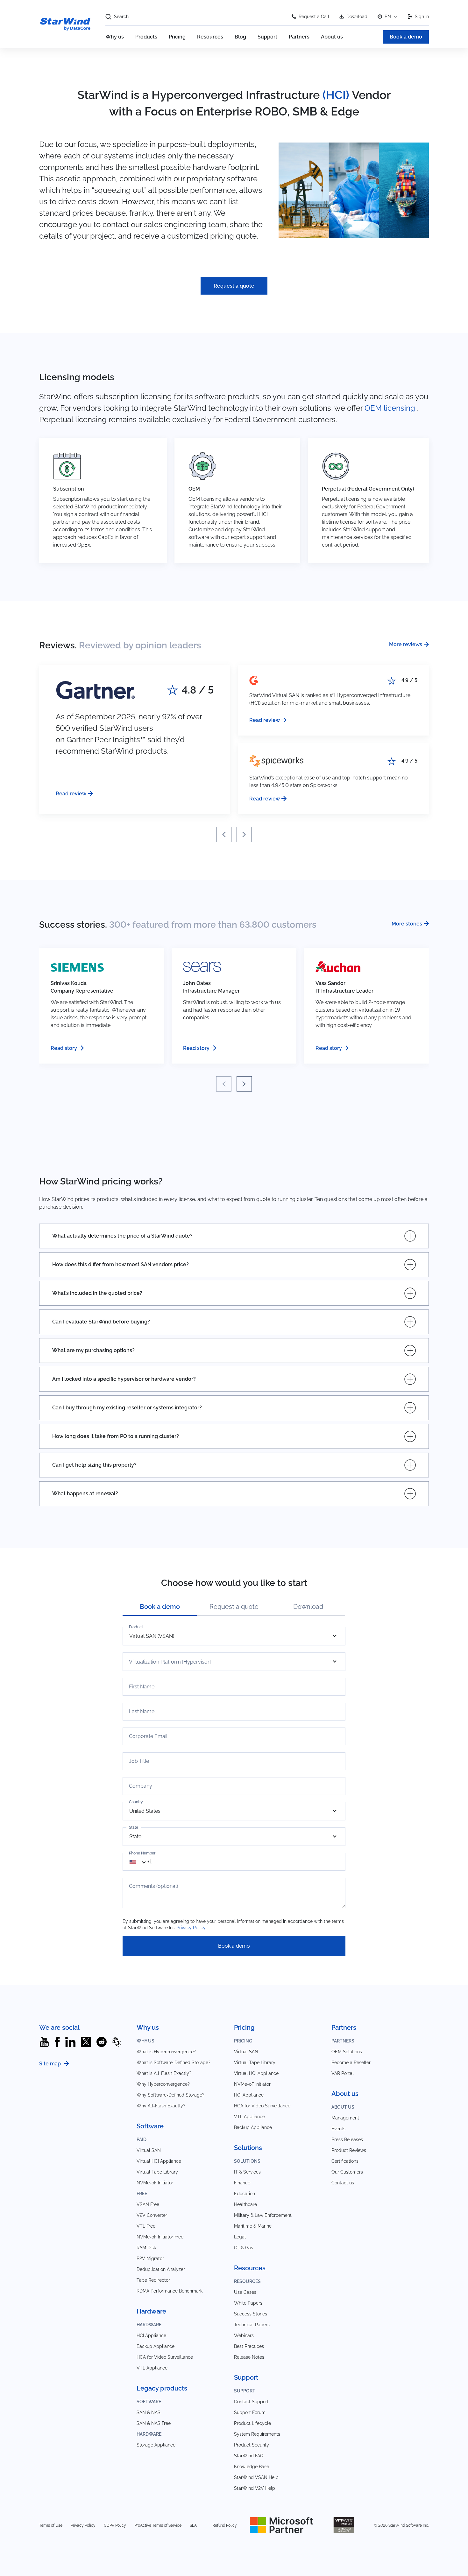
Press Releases (347, 2140)
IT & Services (247, 2172)
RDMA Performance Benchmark (170, 2291)
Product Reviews (349, 2150)
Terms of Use (51, 2525)
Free (142, 2194)
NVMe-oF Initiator (155, 2183)
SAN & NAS (149, 2412)
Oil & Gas (244, 2248)
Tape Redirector (153, 2280)
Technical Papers (252, 2325)
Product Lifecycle (252, 2423)
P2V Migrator (150, 2258)
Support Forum (250, 2412)
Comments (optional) (153, 1886)
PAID (142, 2140)
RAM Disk (146, 2248)
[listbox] (234, 1636)
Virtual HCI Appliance (159, 2161)
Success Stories (251, 2314)
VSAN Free (148, 2204)
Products (146, 37)
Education (245, 2194)
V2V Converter (152, 2215)
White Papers (248, 2303)
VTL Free (146, 2226)
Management (345, 2118)
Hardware (149, 2325)
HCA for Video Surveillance (165, 2357)
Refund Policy (225, 2525)
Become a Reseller (351, 2063)
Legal (240, 2237)
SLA (193, 2525)
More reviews (406, 644)
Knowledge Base (252, 2467)
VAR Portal (343, 2073)
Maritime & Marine (253, 2226)
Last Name (142, 1712)
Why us (115, 37)
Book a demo (406, 37)
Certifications (345, 2161)
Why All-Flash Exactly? (161, 2106)
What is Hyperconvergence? (166, 2052)
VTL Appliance (152, 2368)
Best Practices (249, 2346)
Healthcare (245, 2204)
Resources (210, 37)
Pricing (177, 37)
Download (357, 17)
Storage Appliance (156, 2445)
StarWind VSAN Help (256, 2477)
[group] (135, 739)
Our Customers (347, 2172)
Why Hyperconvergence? (163, 2084)
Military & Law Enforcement (263, 2215)
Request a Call (314, 17)
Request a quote (234, 286)
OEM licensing (390, 408)
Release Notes (249, 2357)
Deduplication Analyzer (161, 2269)
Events (338, 2129)
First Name (142, 1687)
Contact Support (251, 2402)
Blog (240, 37)
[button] (224, 834)
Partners (299, 37)
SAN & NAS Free (154, 2423)
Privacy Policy (191, 1928)
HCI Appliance (151, 2335)
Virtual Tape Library (157, 2172)
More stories (407, 924)
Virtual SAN (149, 2150)
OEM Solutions (347, 2052)
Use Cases (245, 2292)
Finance (242, 2183)
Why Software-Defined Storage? (170, 2095)
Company (141, 1786)
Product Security (252, 2445)
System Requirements (257, 2434)
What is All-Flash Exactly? (164, 2073)
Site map (50, 2064)
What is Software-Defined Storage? (174, 2063)
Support (267, 37)
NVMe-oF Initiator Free (160, 2237)
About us (332, 37)
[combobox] (141, 1862)
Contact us (343, 2183)
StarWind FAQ (249, 2456)
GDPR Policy (115, 2525)
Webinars (244, 2335)
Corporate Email (148, 1736)
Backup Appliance (156, 2346)
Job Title (139, 1761)
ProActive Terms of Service (158, 2525)
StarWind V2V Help (255, 2488)
